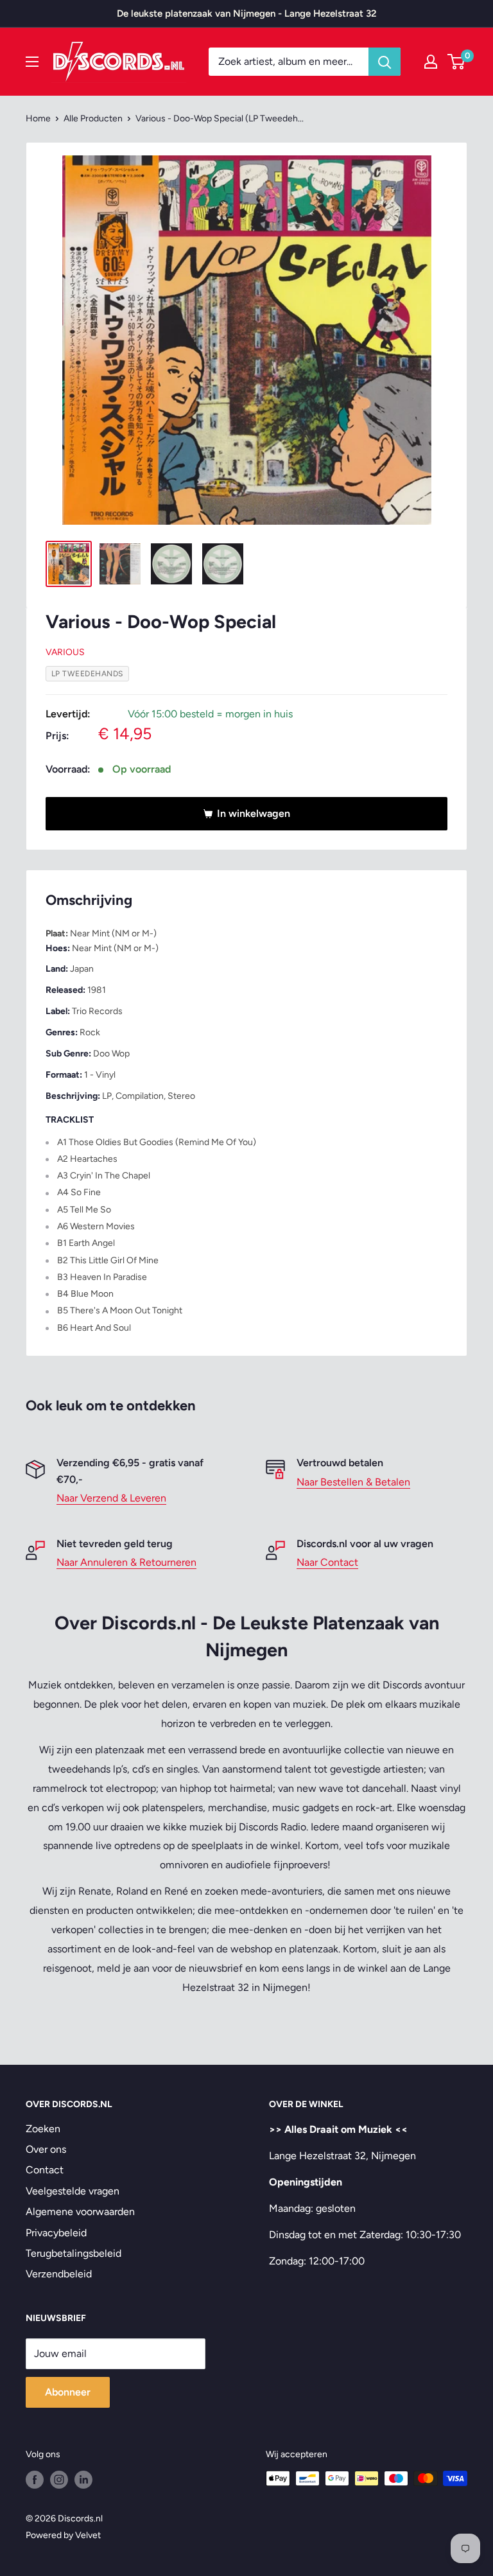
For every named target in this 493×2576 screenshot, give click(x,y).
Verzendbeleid (59, 2274)
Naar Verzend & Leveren (111, 1498)
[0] (457, 62)
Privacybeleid (56, 2233)
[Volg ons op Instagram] (59, 2480)
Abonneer (68, 2392)
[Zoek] (385, 62)
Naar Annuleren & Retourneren (126, 1562)
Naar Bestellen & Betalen (353, 1482)
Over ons (46, 2149)
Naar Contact (327, 1562)
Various (65, 652)
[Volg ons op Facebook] (35, 2480)
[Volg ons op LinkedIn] (83, 2480)
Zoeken (43, 2129)
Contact (45, 2170)
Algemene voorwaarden (80, 2212)
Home (38, 118)
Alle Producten (93, 118)
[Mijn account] (431, 62)
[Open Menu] (32, 62)
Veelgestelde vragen (73, 2191)
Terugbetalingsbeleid (74, 2253)
